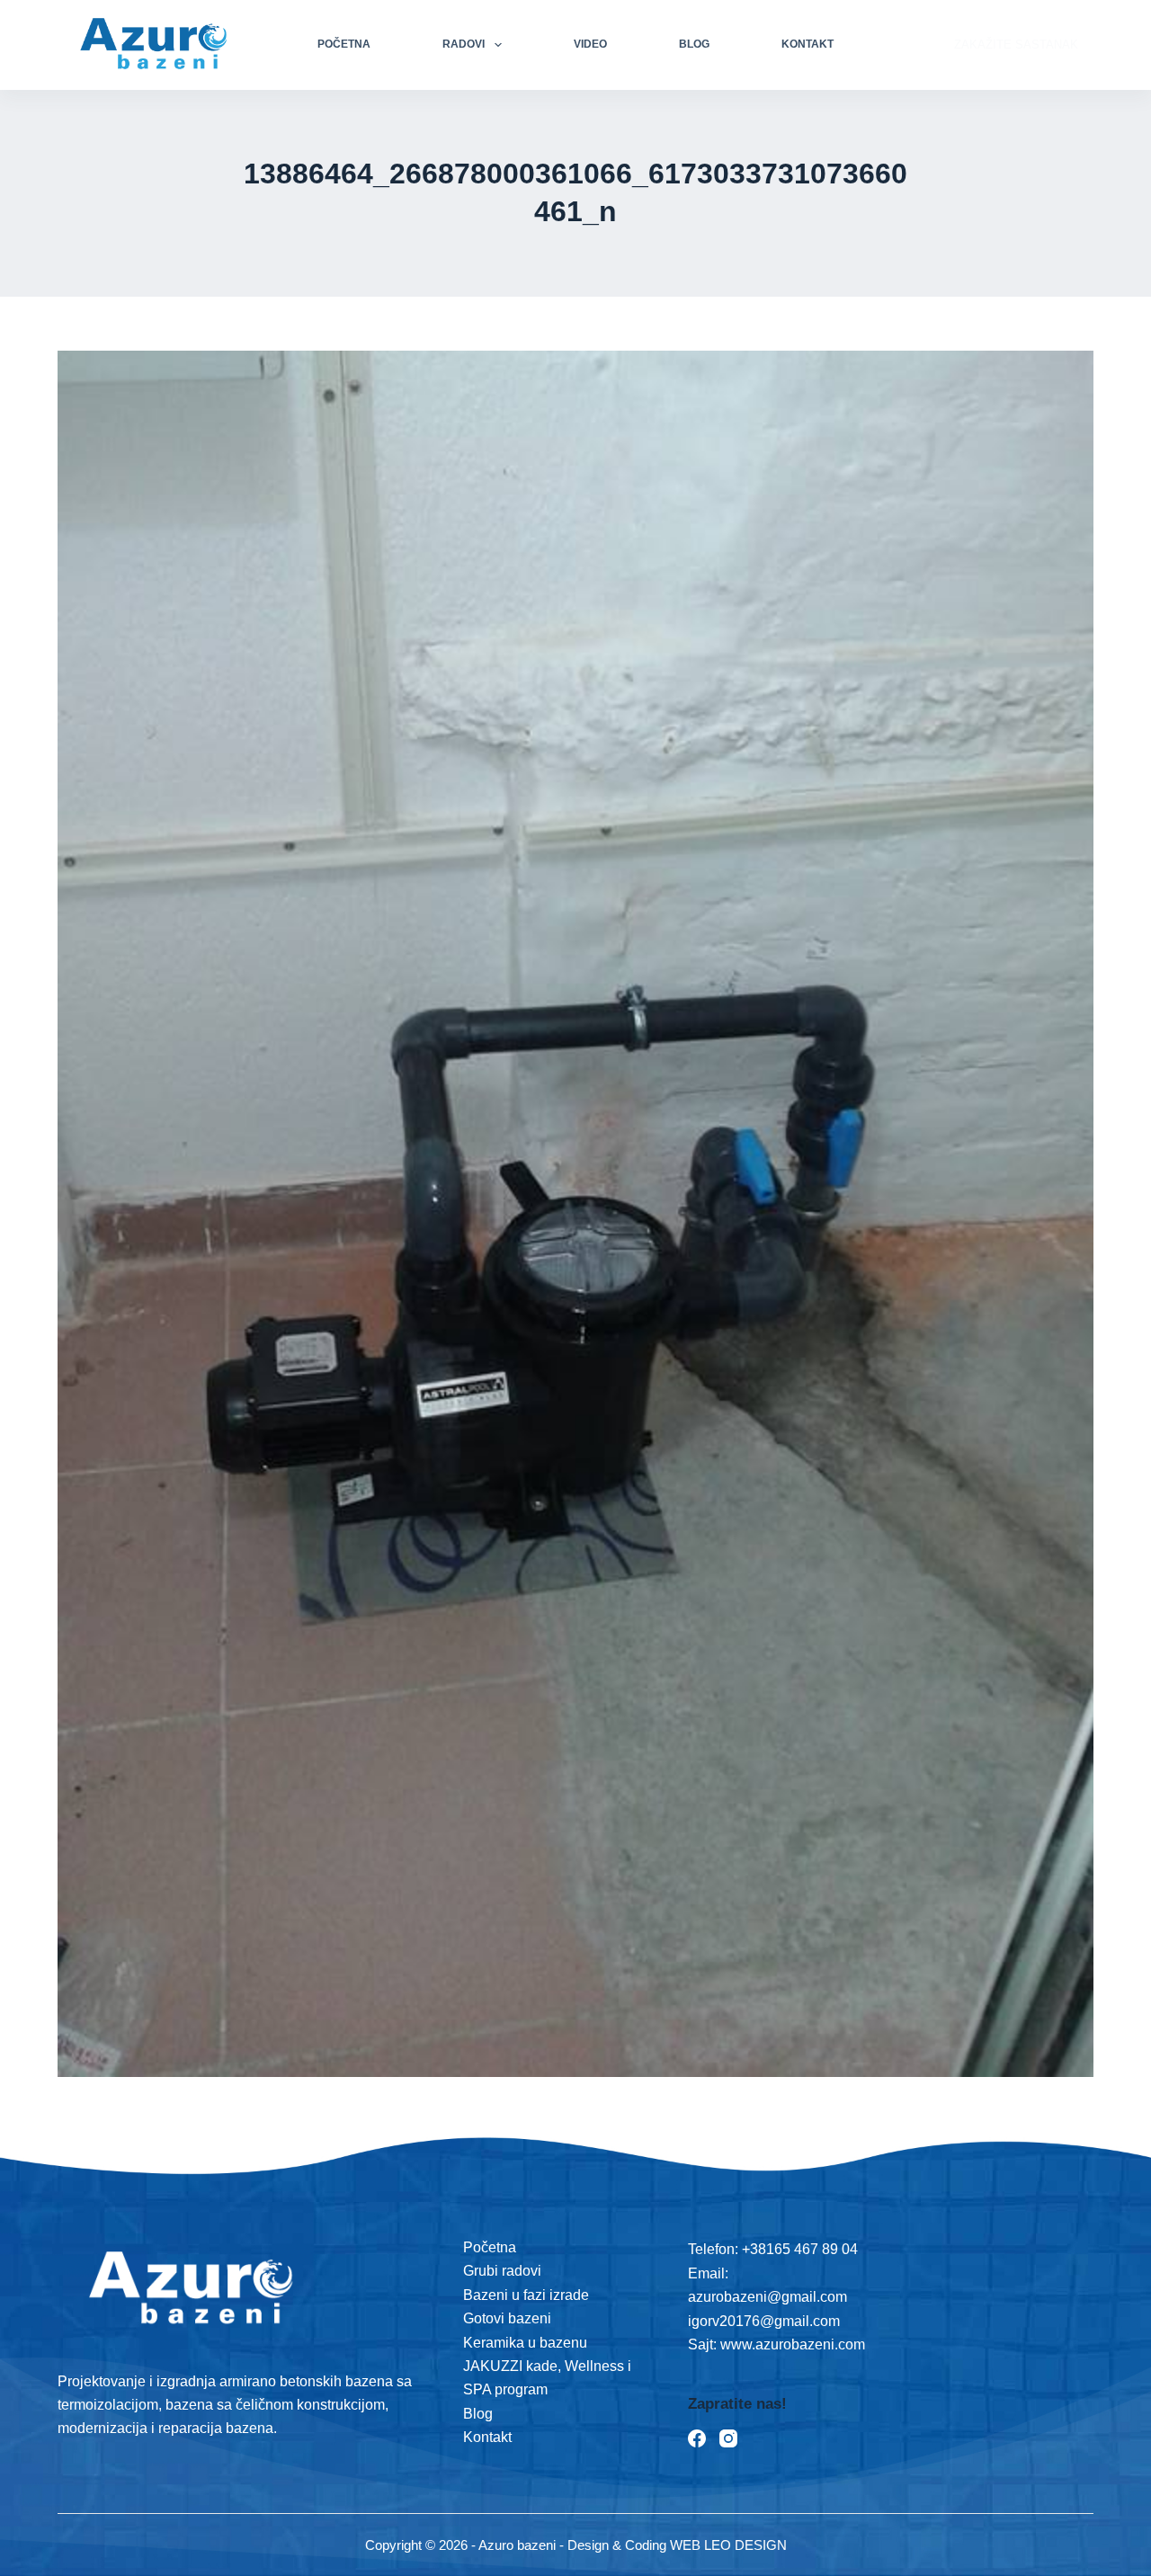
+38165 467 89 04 (800, 2249)
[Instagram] (728, 2438)
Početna (344, 44)
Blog (694, 44)
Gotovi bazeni (507, 2318)
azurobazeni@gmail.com (767, 2297)
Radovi (464, 44)
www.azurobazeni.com (791, 2344)
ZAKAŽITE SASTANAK (1016, 45)
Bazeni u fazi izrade (526, 2295)
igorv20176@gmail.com (764, 2321)
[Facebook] (697, 2438)
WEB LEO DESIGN (728, 2545)
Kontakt (807, 44)
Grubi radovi (502, 2271)
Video (590, 44)
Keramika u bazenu (525, 2343)
